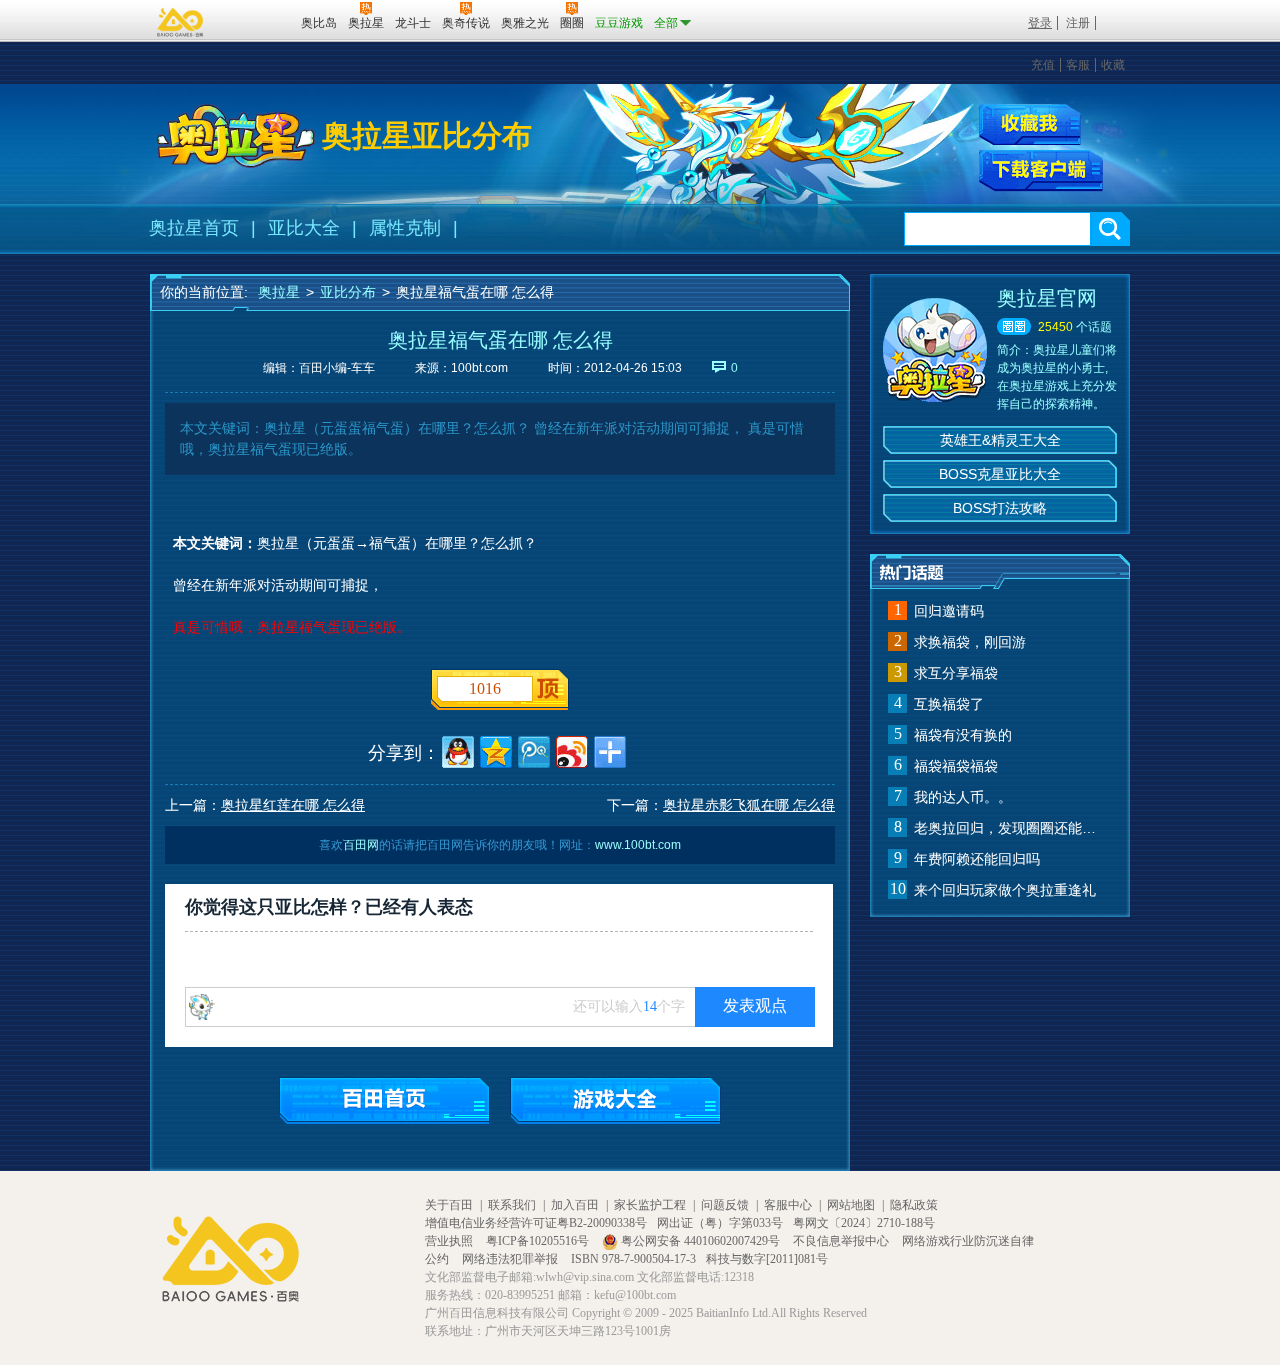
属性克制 (405, 228)
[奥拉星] (236, 136)
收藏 (1113, 65)
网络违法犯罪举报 (511, 1259)
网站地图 (851, 1205)
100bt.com (479, 368)
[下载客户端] (1041, 171)
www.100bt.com (638, 845)
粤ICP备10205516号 (539, 1241)
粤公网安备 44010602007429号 (700, 1241)
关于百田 (449, 1205)
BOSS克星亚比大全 (1000, 474)
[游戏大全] (615, 1100)
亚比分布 (348, 292)
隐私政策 (914, 1205)
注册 (1078, 23)
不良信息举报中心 (842, 1241)
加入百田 (575, 1205)
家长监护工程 (650, 1205)
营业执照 (450, 1241)
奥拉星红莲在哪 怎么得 (293, 805)
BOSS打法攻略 (1000, 508)
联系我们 (512, 1205)
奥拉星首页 (194, 228)
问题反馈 (725, 1205)
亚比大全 (304, 228)
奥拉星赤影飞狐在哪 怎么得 (749, 805)
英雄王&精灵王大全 (1000, 440)
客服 (1078, 65)
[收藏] (1030, 124)
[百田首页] (384, 1100)
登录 (1040, 23)
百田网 (256, 21)
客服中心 (788, 1205)
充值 (1043, 65)
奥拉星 (279, 292)
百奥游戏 (181, 22)
